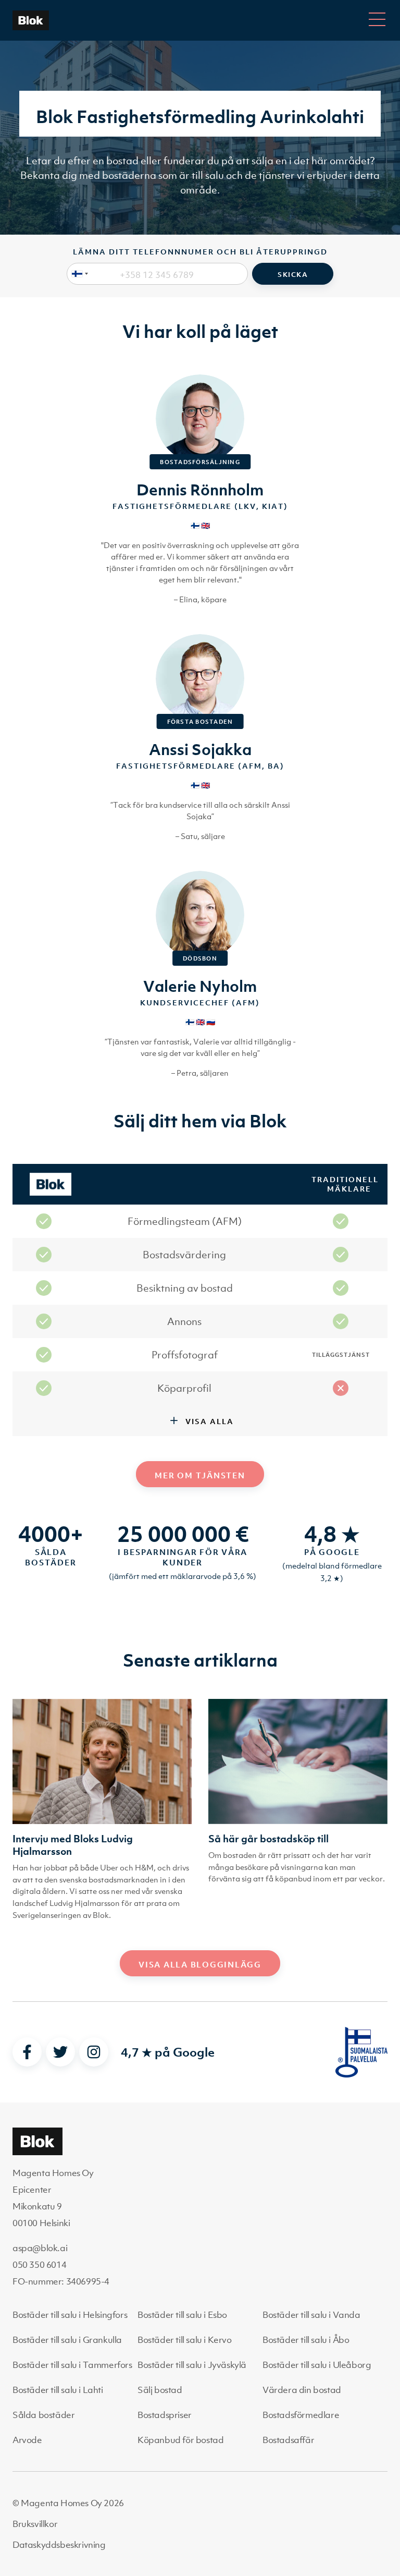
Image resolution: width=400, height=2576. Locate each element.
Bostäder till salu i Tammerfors (72, 2365)
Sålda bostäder (43, 2415)
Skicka (293, 275)
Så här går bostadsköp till (268, 1839)
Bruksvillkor (35, 2524)
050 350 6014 (39, 2265)
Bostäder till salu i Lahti (58, 2390)
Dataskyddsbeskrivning (59, 2545)
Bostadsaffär (288, 2440)
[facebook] (27, 2052)
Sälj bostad (160, 2390)
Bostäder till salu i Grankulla (67, 2340)
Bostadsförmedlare (301, 2415)
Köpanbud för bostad (180, 2440)
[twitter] (60, 2052)
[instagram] (94, 2052)
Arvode (27, 2440)
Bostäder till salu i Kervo (185, 2340)
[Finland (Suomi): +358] (78, 274)
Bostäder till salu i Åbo (306, 2340)
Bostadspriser (165, 2415)
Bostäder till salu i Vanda (311, 2315)
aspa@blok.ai (40, 2248)
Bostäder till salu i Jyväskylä (192, 2365)
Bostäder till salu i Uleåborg (317, 2365)
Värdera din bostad (302, 2390)
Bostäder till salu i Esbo (182, 2315)
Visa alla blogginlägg (200, 1964)
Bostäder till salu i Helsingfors (70, 2315)
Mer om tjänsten (200, 1475)
